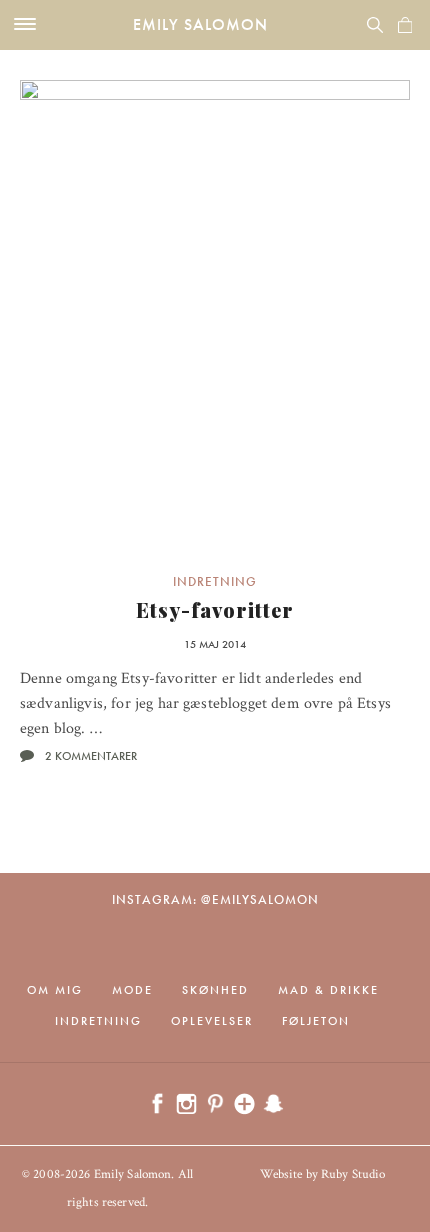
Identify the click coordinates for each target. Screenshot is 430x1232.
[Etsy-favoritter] (215, 319)
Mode (132, 990)
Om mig (55, 990)
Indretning (215, 581)
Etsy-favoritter (215, 609)
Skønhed (215, 990)
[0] (405, 25)
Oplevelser (212, 1021)
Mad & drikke (328, 990)
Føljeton (316, 1021)
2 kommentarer (91, 756)
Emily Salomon (200, 24)
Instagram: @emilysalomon (215, 899)
